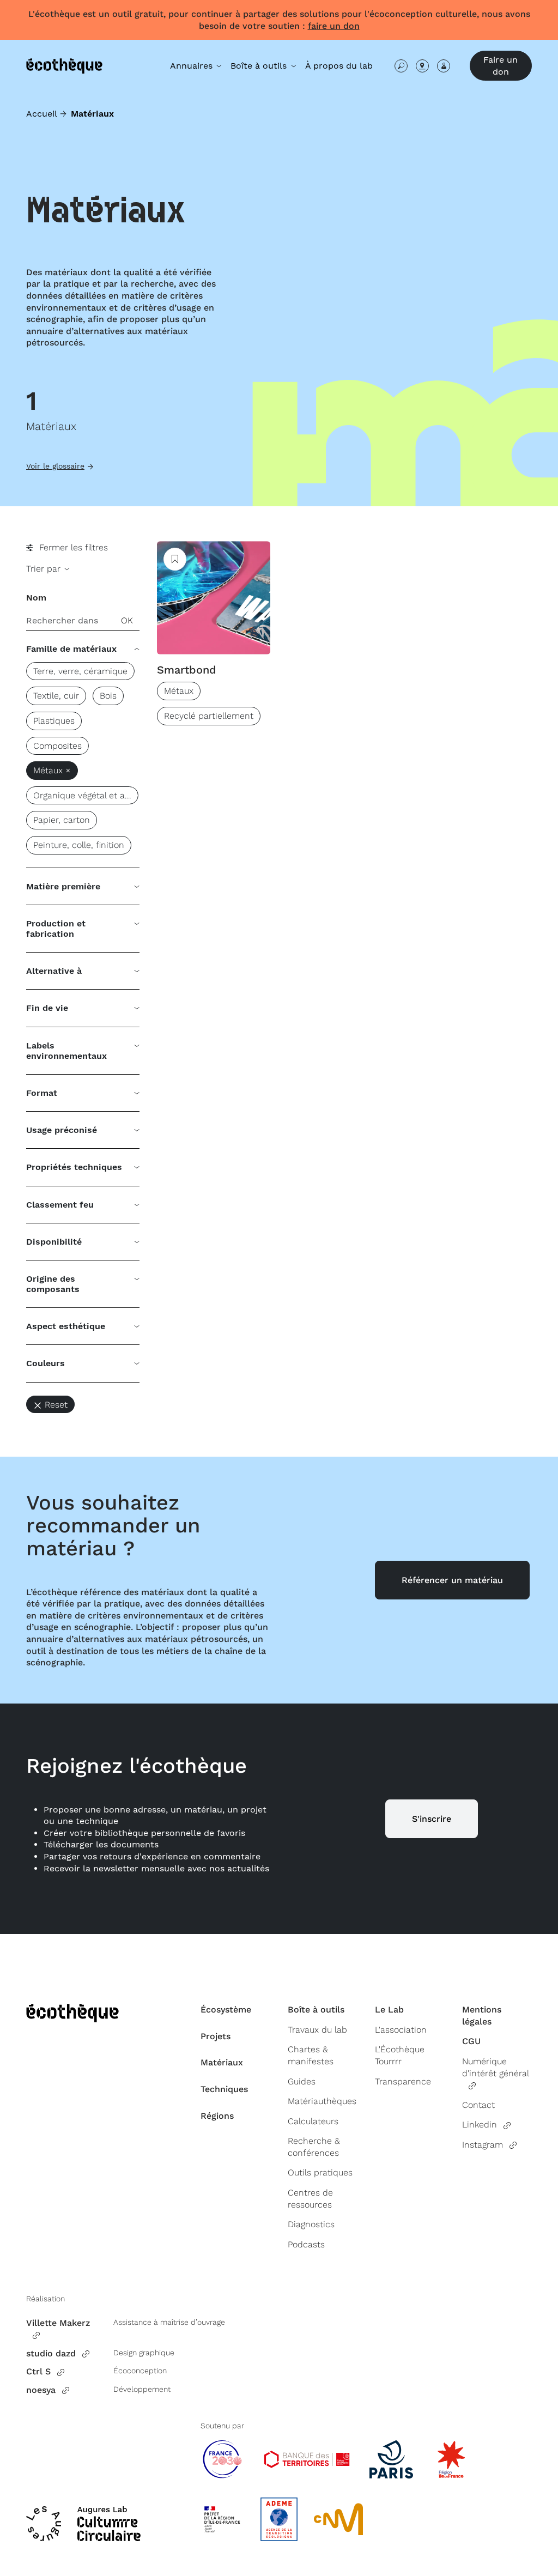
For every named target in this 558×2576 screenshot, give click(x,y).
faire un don (334, 26)
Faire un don (501, 66)
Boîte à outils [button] (260, 66)
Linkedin (480, 2125)
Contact (478, 2105)
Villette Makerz (58, 2323)
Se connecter (444, 66)
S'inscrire (432, 1819)
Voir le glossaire (55, 466)
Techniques (224, 2089)
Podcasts (306, 2244)
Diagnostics (311, 2224)
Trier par (45, 569)
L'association (401, 2030)
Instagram (483, 2145)
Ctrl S (38, 2371)
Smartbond (187, 670)
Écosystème (226, 2010)
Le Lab (389, 2010)
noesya (41, 2390)
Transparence (403, 2081)
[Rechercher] (401, 66)
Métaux (179, 691)
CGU (471, 2041)
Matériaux (222, 2062)
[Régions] (422, 66)
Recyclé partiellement (209, 716)
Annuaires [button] (193, 66)
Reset (56, 1405)
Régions (217, 2116)
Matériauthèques (322, 2101)
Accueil (42, 114)
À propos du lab (339, 66)
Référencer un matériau (452, 1580)
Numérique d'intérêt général (495, 2067)
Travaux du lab (317, 2030)
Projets (216, 2036)
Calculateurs (313, 2121)
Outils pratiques (320, 2172)
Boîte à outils (316, 2010)
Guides (302, 2081)
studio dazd (51, 2353)
